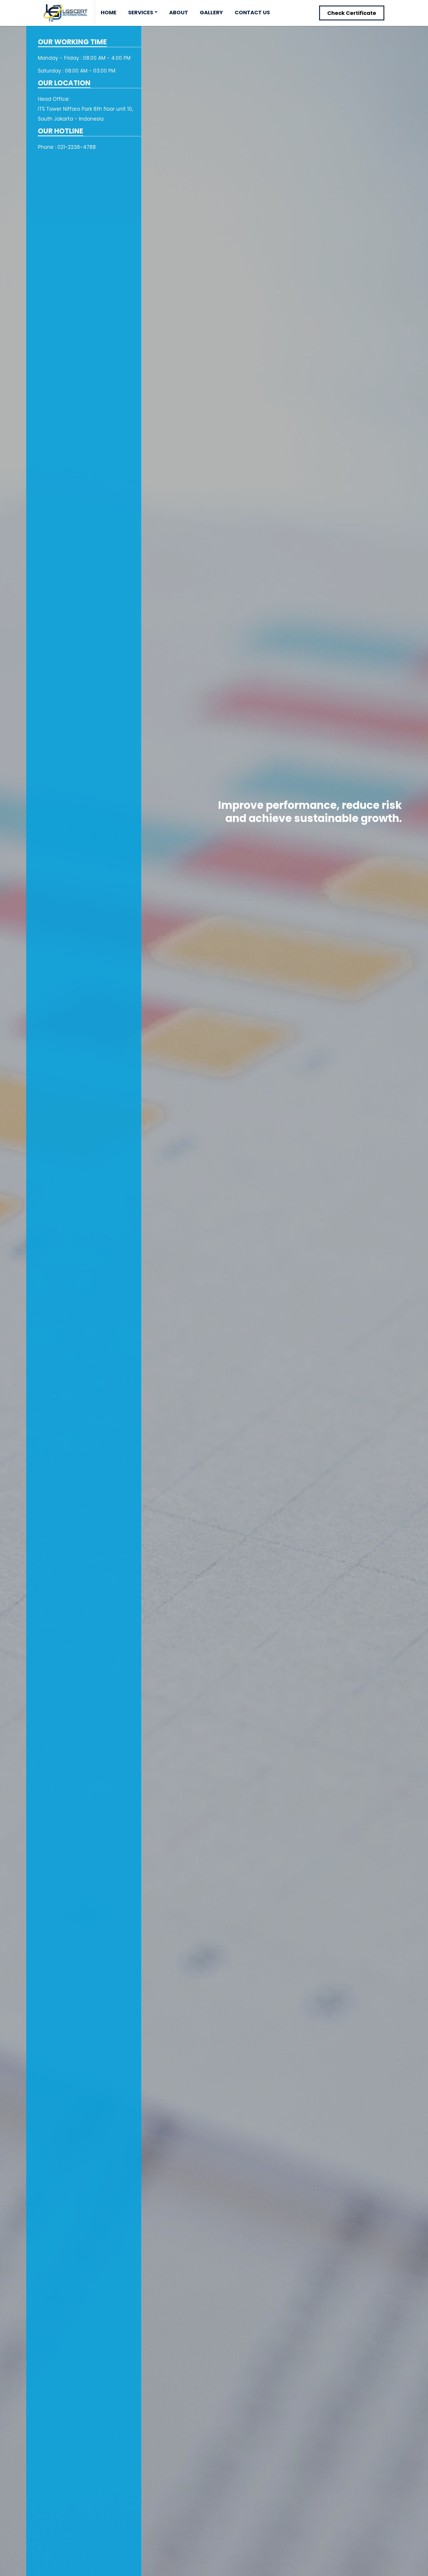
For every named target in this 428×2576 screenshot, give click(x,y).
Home (109, 12)
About (179, 12)
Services (141, 12)
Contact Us (252, 12)
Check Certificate (352, 13)
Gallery (211, 12)
